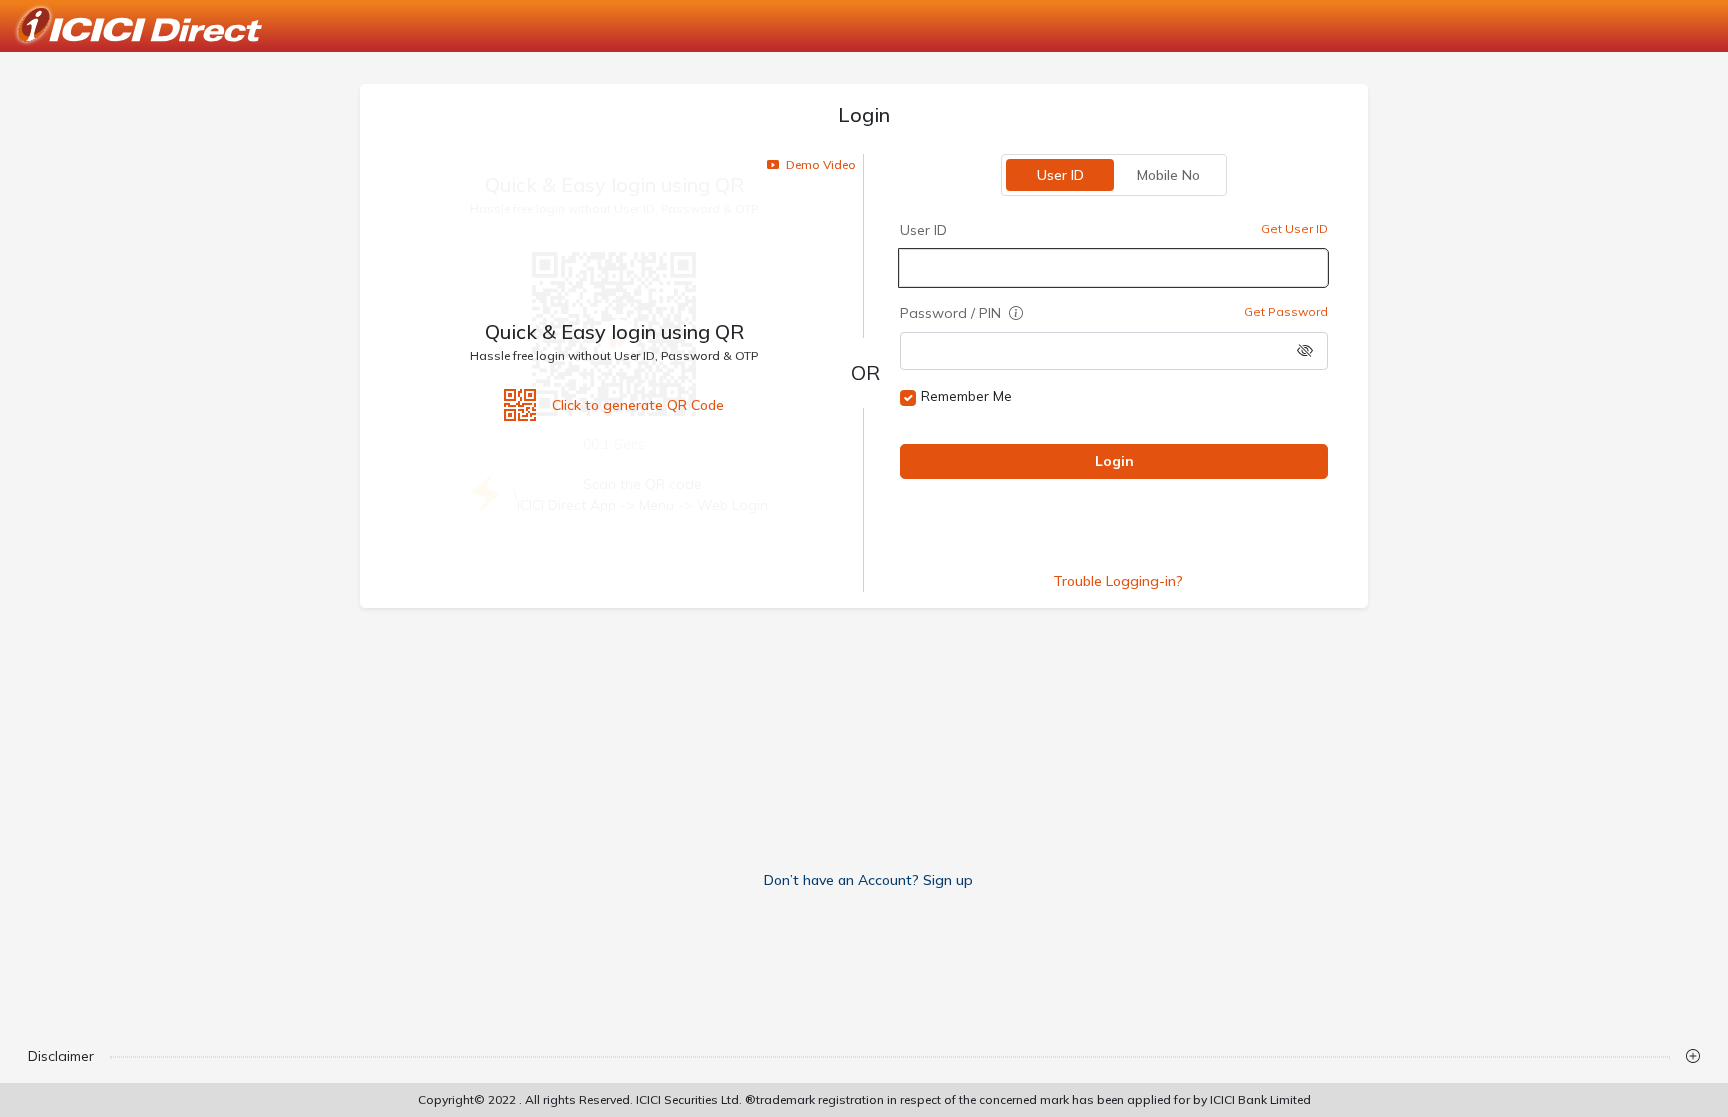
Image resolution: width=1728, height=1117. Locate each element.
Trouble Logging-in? (1118, 581)
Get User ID (1294, 228)
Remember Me (966, 396)
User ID (1060, 175)
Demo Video (819, 164)
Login (1114, 461)
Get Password (1286, 311)
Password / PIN (952, 313)
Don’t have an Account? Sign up (868, 880)
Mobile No (1168, 175)
